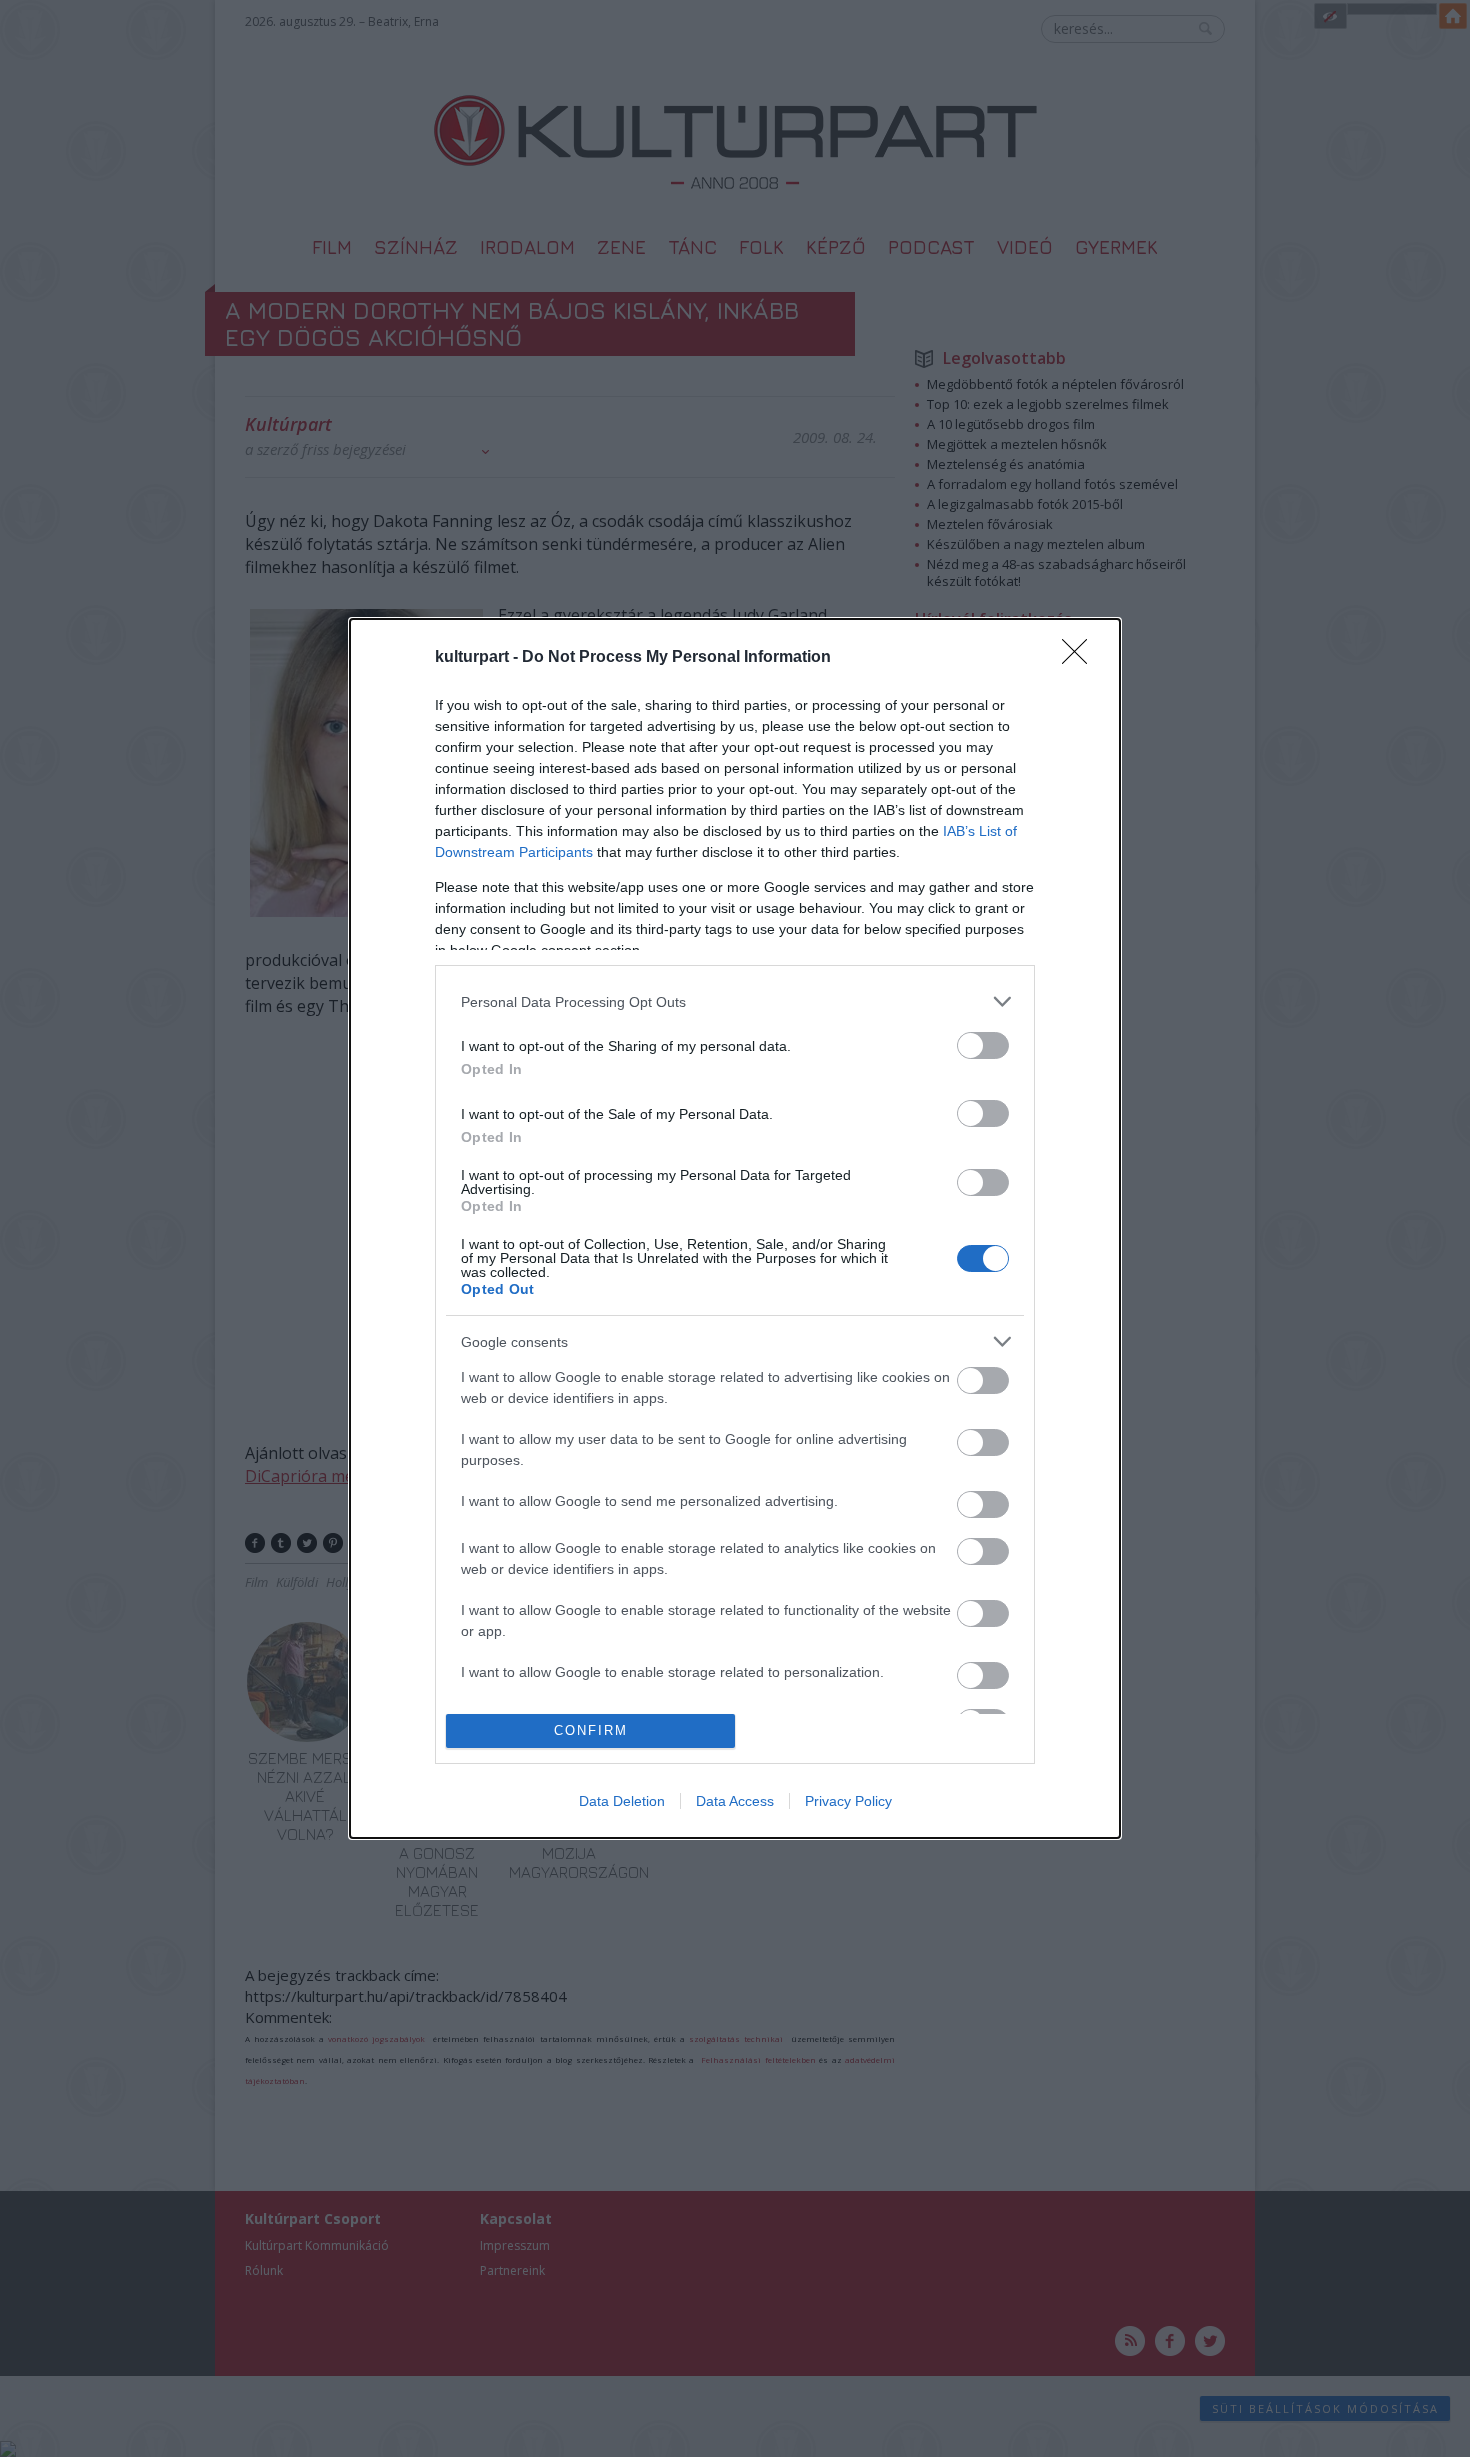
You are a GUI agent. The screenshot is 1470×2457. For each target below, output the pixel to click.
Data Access (735, 1801)
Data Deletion (622, 1801)
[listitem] (735, 1001)
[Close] (1081, 658)
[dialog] (735, 1228)
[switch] (983, 1045)
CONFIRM (591, 1730)
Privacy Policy (848, 1801)
